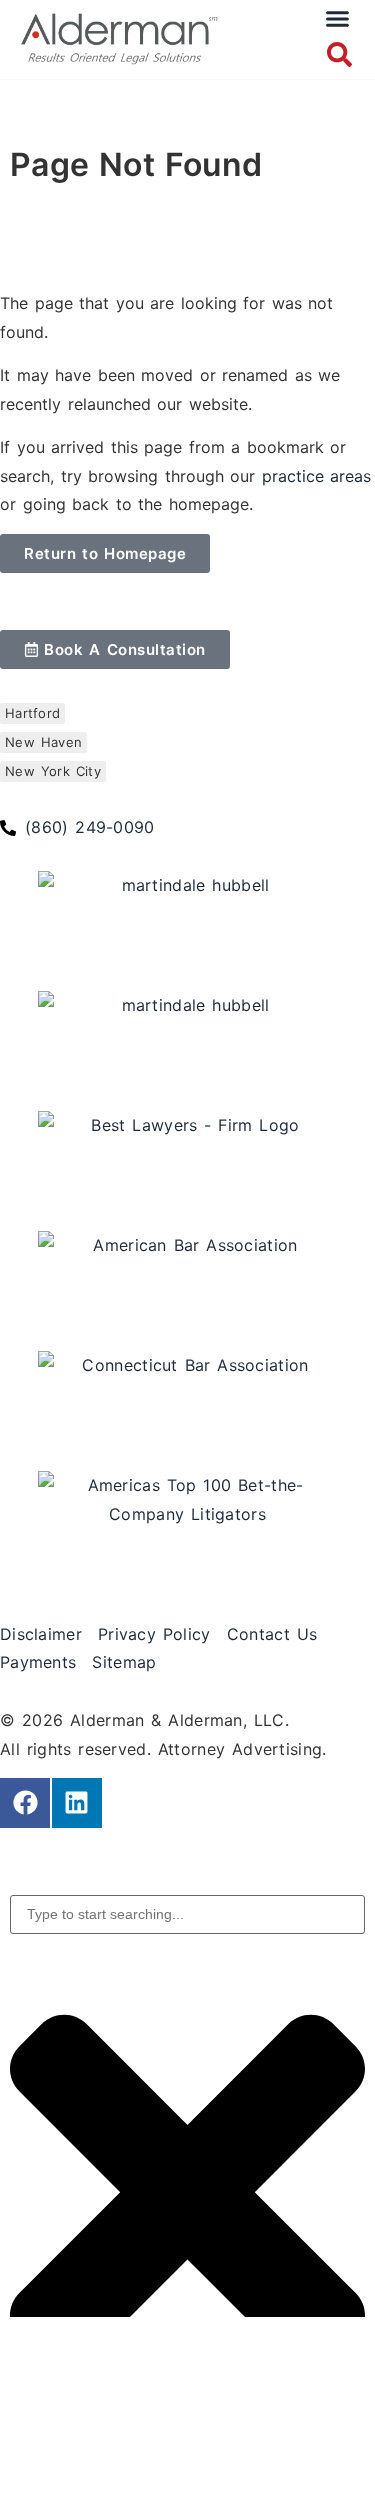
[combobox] (187, 1914)
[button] (338, 19)
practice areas (317, 476)
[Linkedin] (77, 1803)
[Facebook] (25, 1803)
